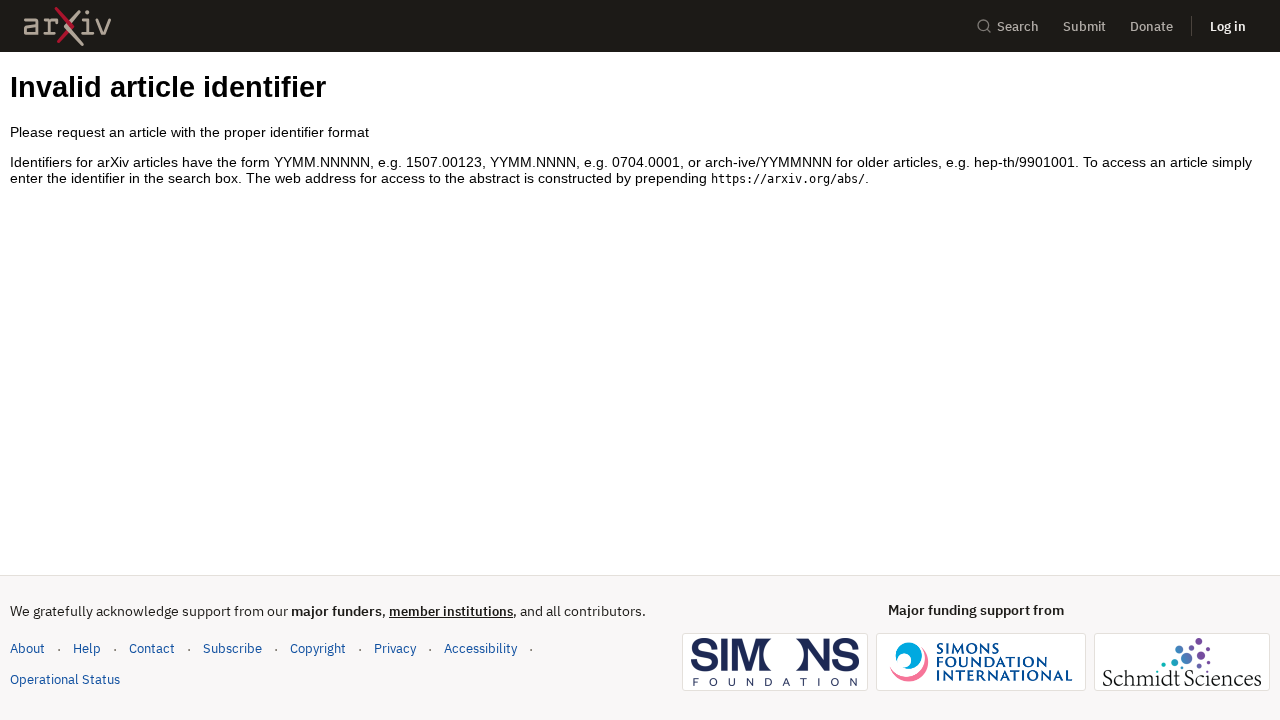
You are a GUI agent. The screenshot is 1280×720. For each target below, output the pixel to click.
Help (87, 648)
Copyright (318, 648)
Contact (152, 648)
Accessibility (480, 648)
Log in (1228, 26)
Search (1018, 26)
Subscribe (232, 648)
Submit (1084, 26)
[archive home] (67, 26)
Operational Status (65, 679)
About (27, 648)
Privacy (395, 648)
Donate (1151, 26)
